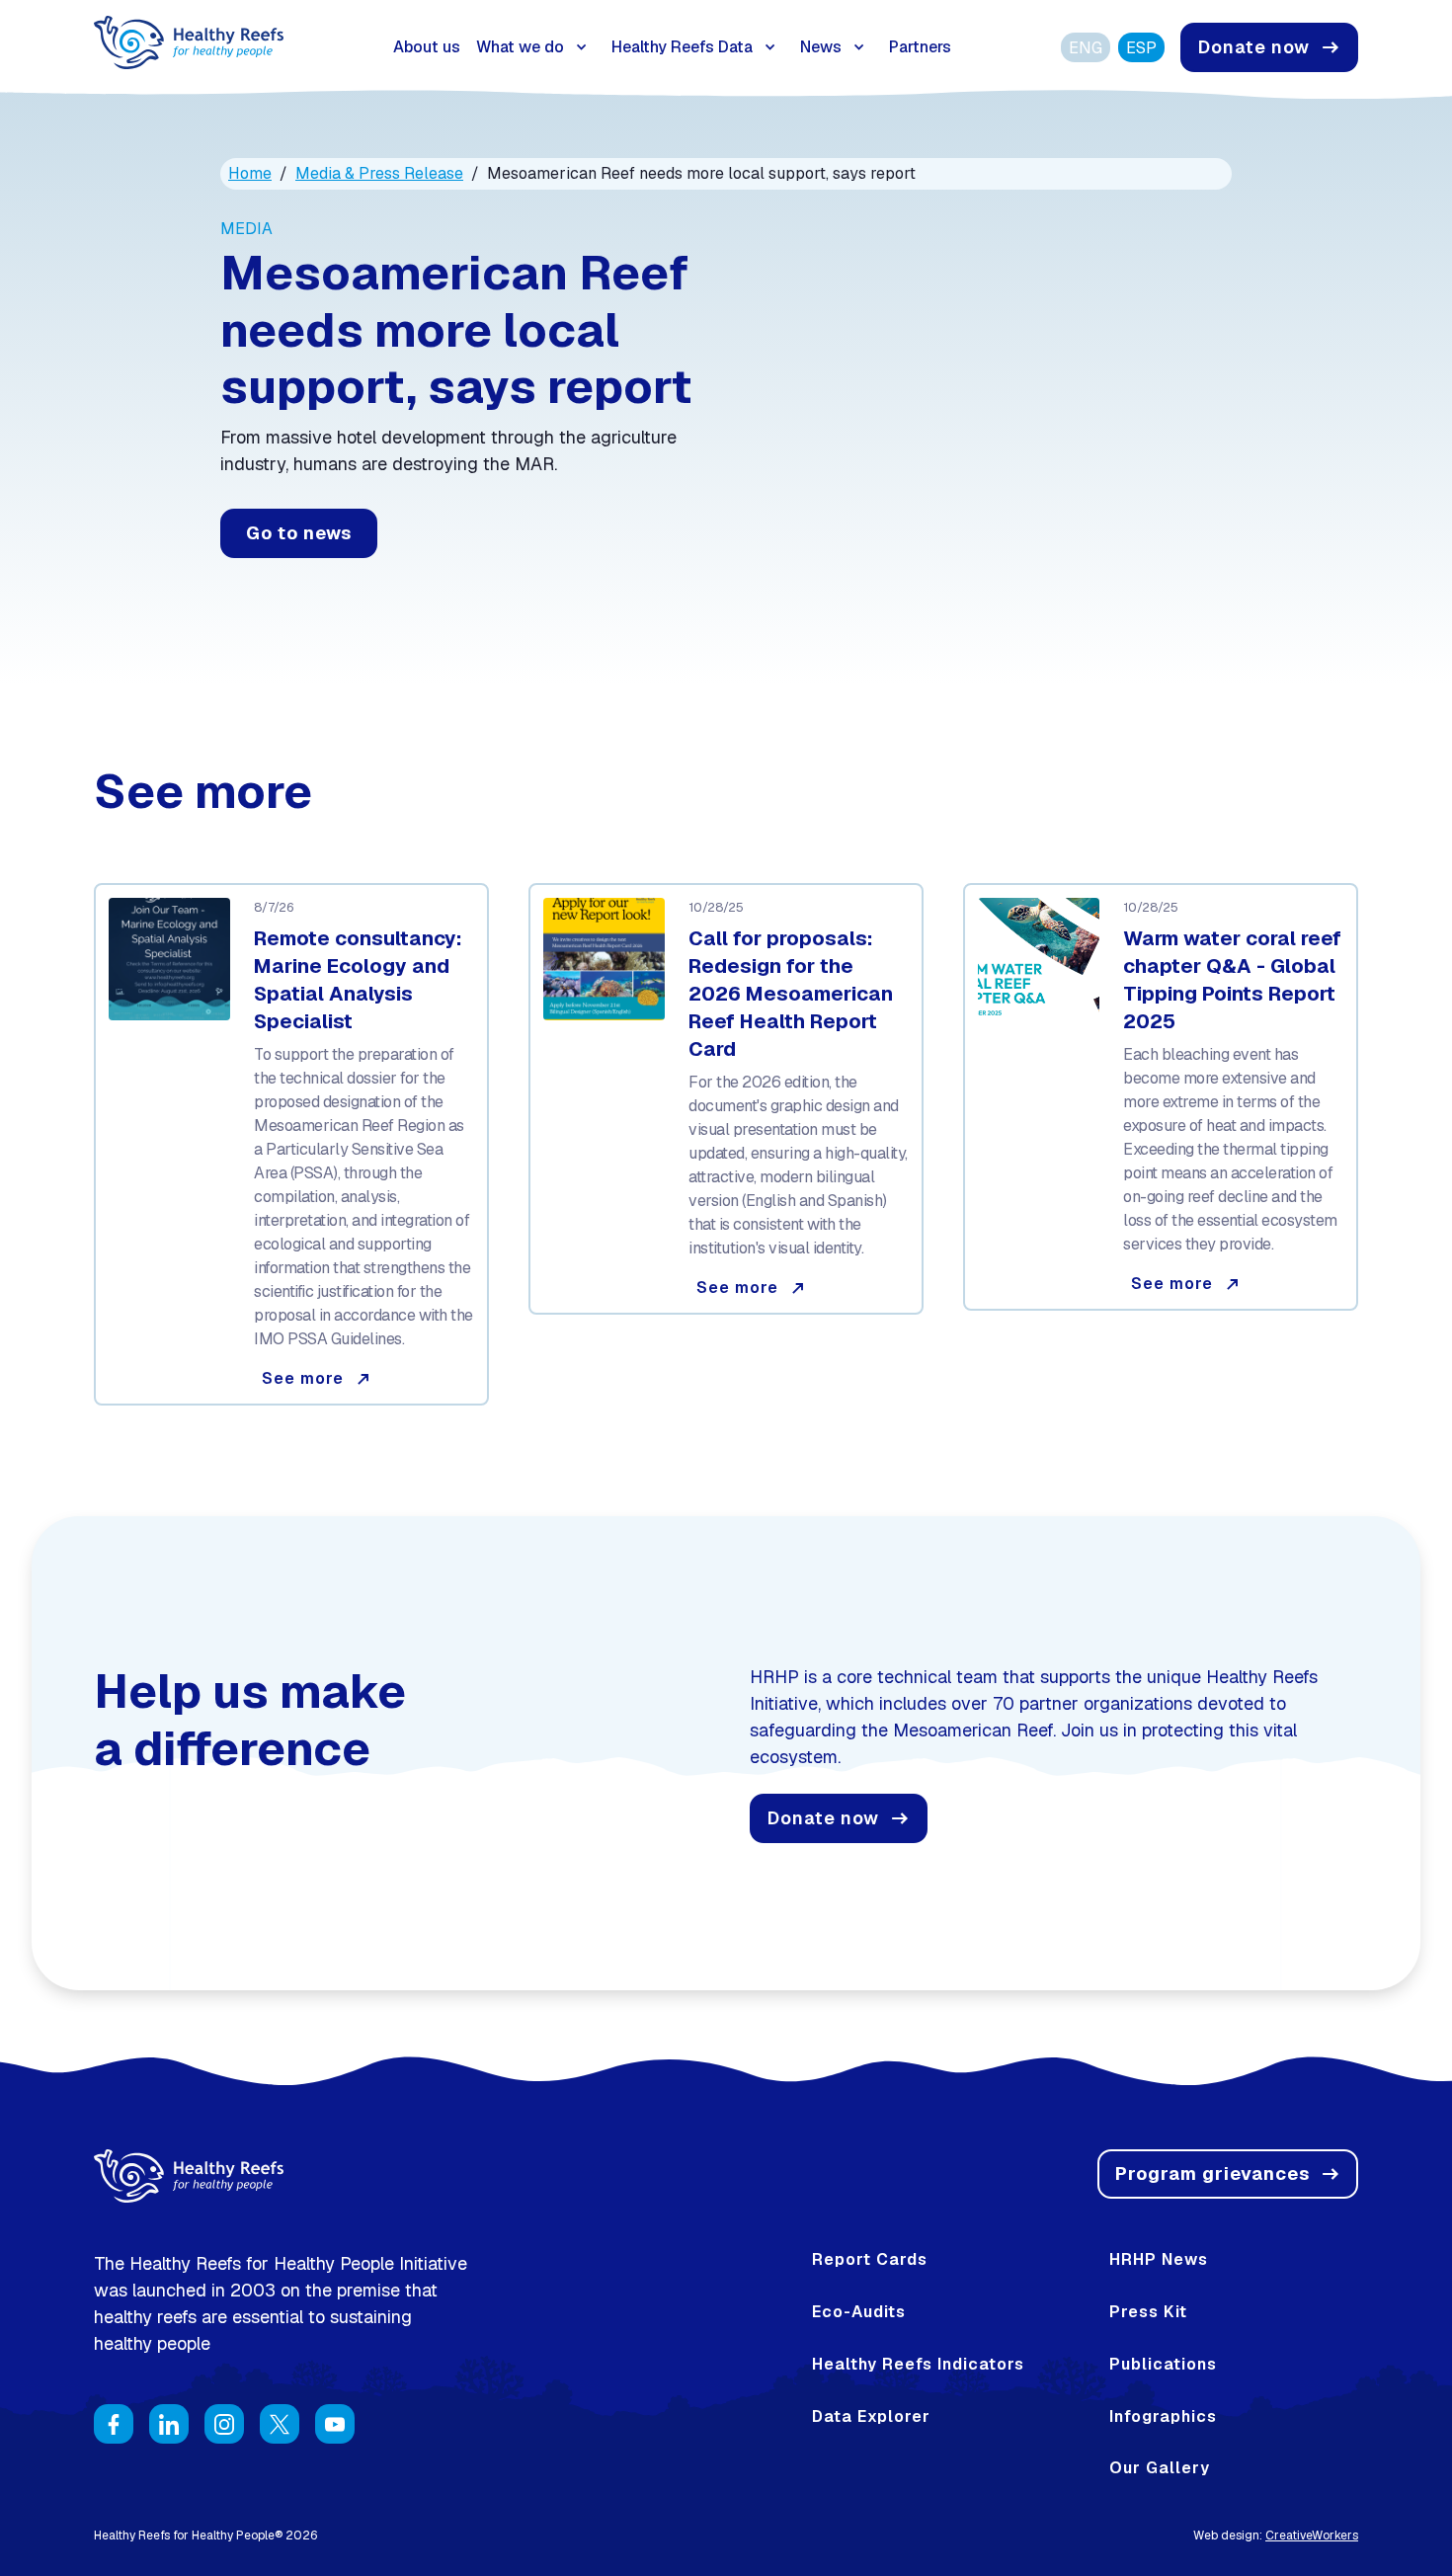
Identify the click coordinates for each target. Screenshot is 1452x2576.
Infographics (1163, 2417)
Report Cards (870, 2260)
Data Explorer (871, 2417)
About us (427, 47)
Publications (1163, 2365)
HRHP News (1159, 2260)
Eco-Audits (859, 2312)
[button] (536, 47)
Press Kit (1148, 2312)
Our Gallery (1160, 2468)
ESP (1141, 48)
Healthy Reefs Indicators (918, 2365)
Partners (920, 47)
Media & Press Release (379, 173)
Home (250, 173)
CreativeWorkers (1312, 2536)
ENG (1086, 48)
